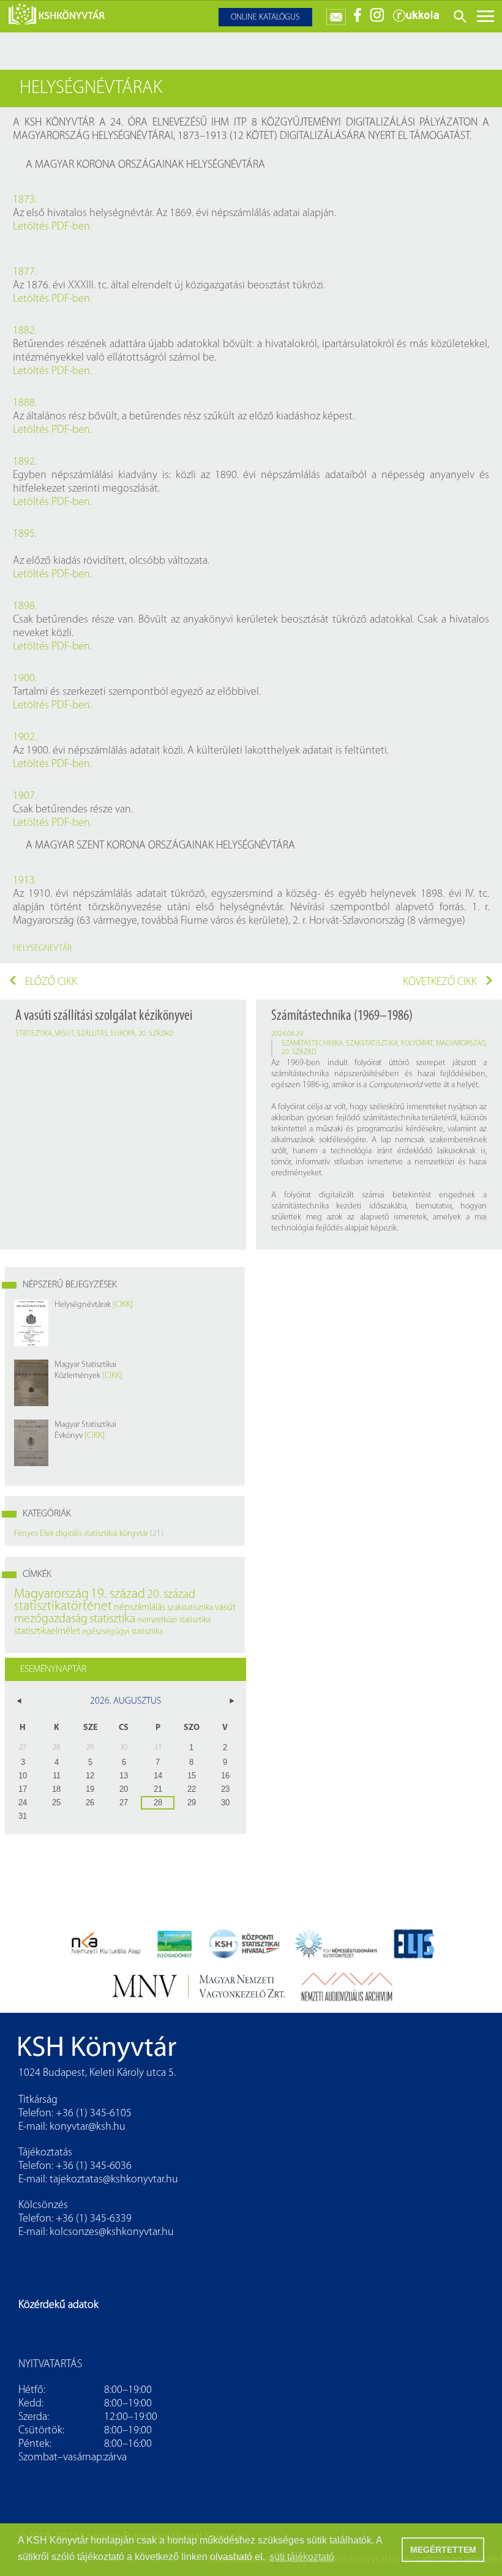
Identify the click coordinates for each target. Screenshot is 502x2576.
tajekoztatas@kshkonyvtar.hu (114, 2180)
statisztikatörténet (63, 1607)
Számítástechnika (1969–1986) (342, 1016)
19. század (118, 1594)
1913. (25, 881)
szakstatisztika (372, 1044)
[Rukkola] (416, 20)
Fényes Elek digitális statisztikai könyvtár (81, 1534)
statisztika (34, 1034)
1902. (25, 738)
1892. (25, 462)
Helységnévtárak (83, 1305)
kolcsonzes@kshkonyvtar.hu (112, 2233)
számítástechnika (312, 1044)
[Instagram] (377, 20)
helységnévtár (42, 949)
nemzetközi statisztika (174, 1620)
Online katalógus (265, 17)
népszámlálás (140, 1608)
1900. (25, 679)
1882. (25, 331)
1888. (25, 403)
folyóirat (417, 1044)
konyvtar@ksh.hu (88, 2127)
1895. (25, 534)
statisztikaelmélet (47, 1631)
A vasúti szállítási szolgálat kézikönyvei (104, 1016)
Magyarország (461, 1044)
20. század (156, 1034)
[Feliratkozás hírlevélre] (336, 14)
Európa (123, 1034)
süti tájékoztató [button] (302, 2557)
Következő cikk (440, 983)
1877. (25, 272)
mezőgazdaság (51, 1619)
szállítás (92, 1034)
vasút (65, 1034)
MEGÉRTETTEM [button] (443, 2550)
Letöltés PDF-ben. (52, 227)
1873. (25, 200)
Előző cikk (51, 983)
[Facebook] (358, 20)
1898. (25, 607)
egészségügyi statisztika (122, 1632)
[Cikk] (123, 1305)
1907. (25, 796)
